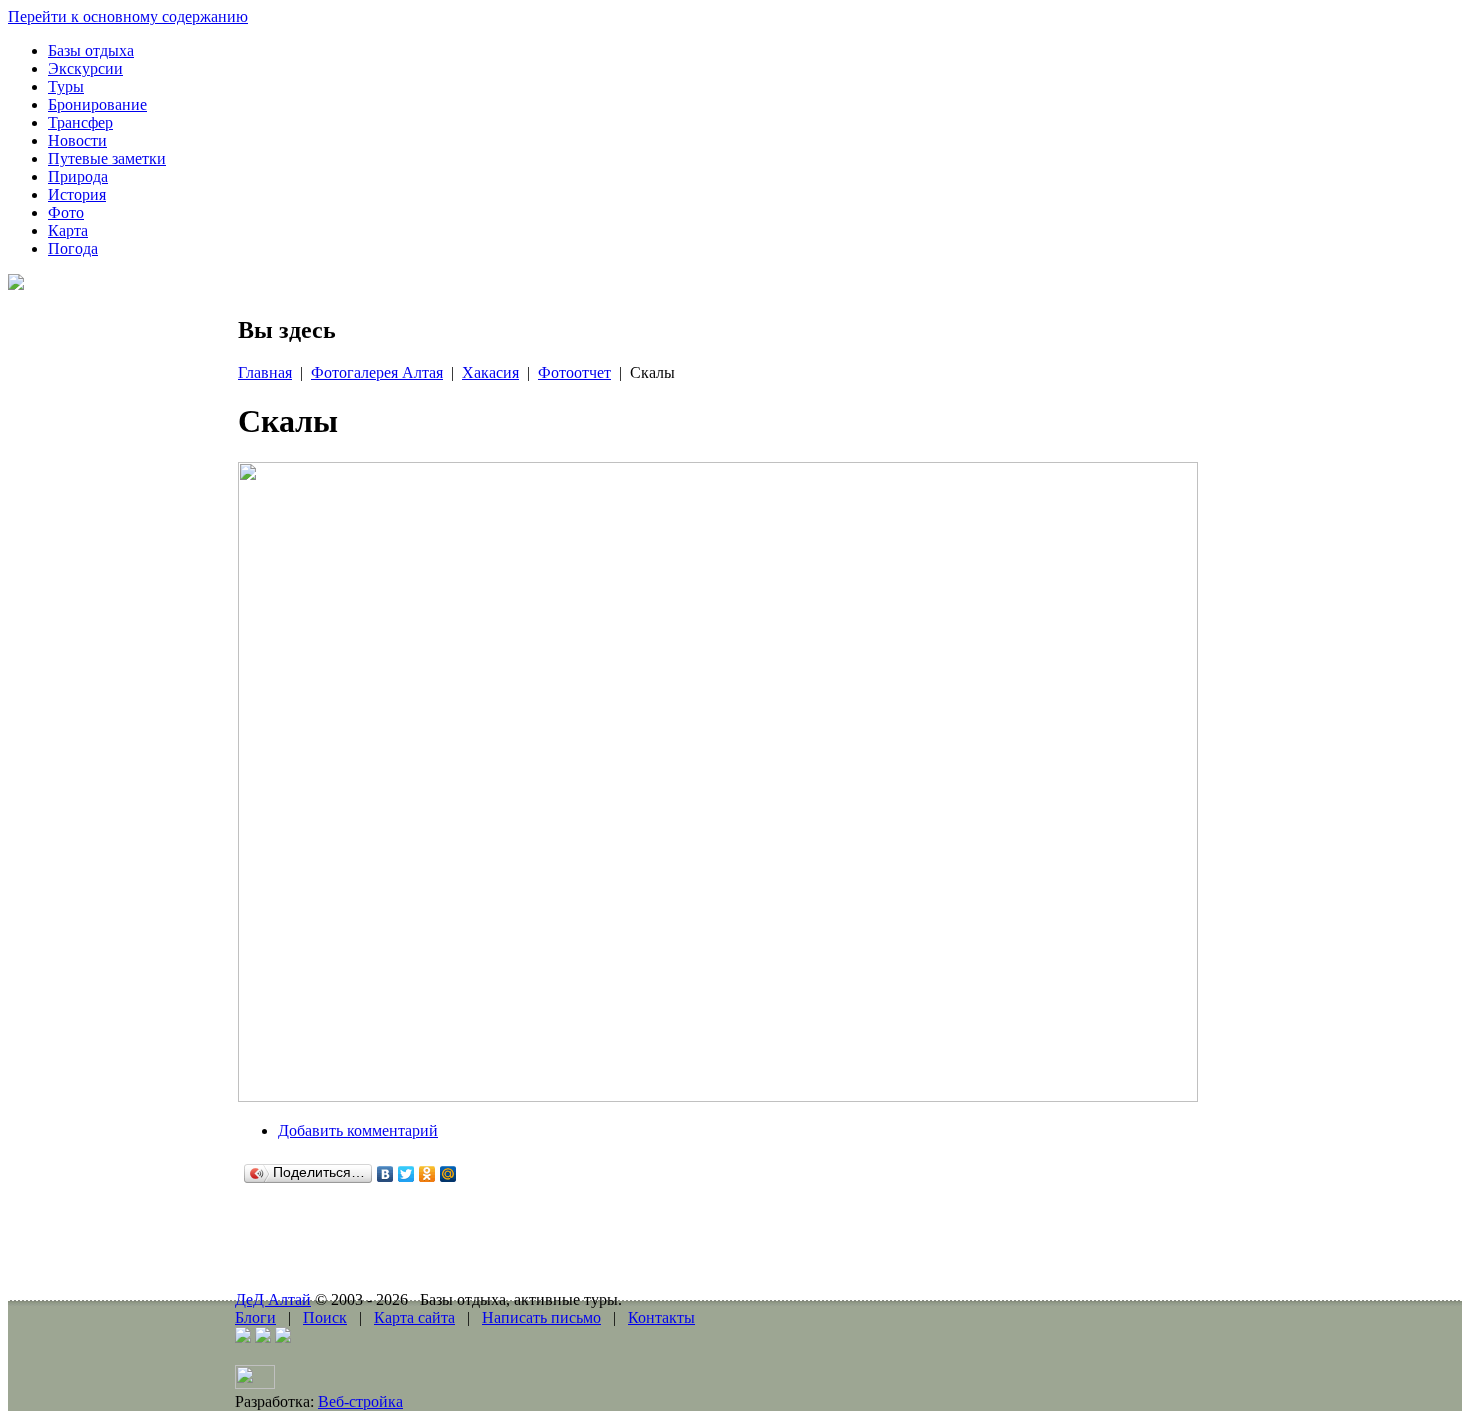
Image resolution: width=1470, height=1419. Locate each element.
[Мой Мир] (448, 1174)
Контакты (661, 1317)
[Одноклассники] (427, 1174)
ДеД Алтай (273, 1299)
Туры (66, 86)
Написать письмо (541, 1317)
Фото (66, 212)
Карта (68, 230)
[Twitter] (406, 1174)
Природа (78, 176)
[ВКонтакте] (385, 1174)
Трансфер (80, 122)
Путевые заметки (107, 158)
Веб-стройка (360, 1401)
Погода (73, 248)
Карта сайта (414, 1317)
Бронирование (97, 104)
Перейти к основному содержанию (128, 16)
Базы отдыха (91, 50)
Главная (265, 372)
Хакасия (490, 372)
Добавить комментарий (358, 1130)
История (77, 194)
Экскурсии (85, 68)
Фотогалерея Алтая (377, 372)
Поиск (325, 1317)
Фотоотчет (574, 372)
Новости (77, 140)
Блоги (255, 1317)
